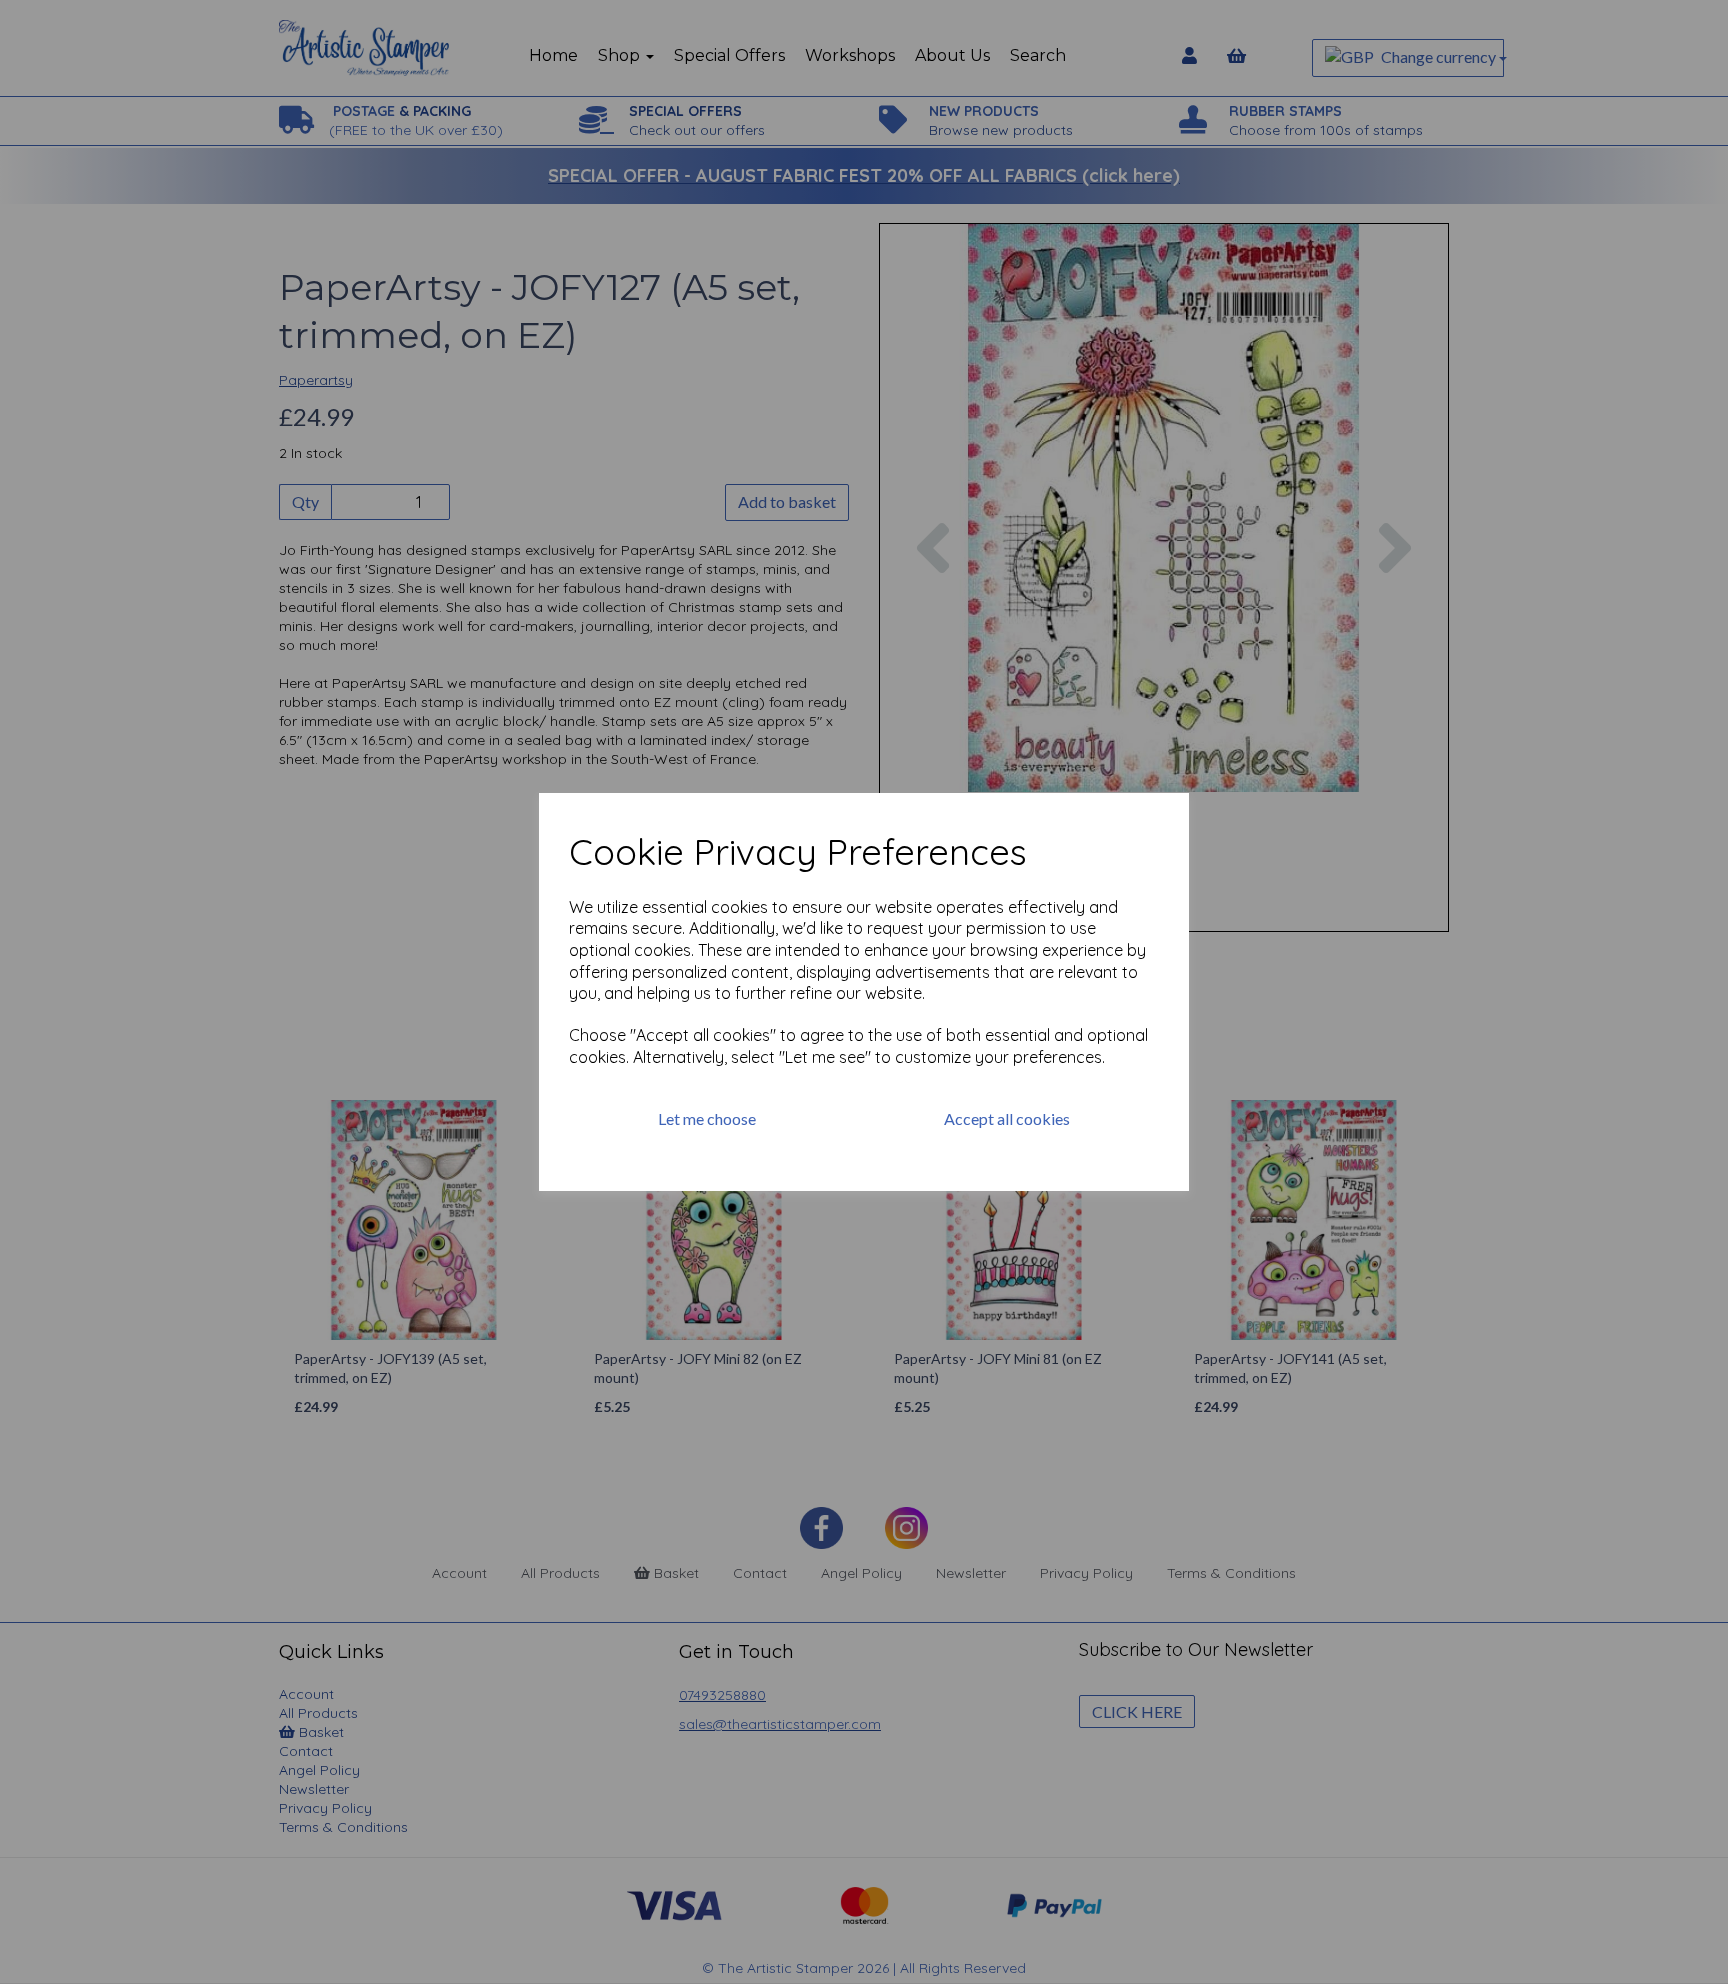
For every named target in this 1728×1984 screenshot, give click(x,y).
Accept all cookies (1007, 1118)
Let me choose (707, 1118)
